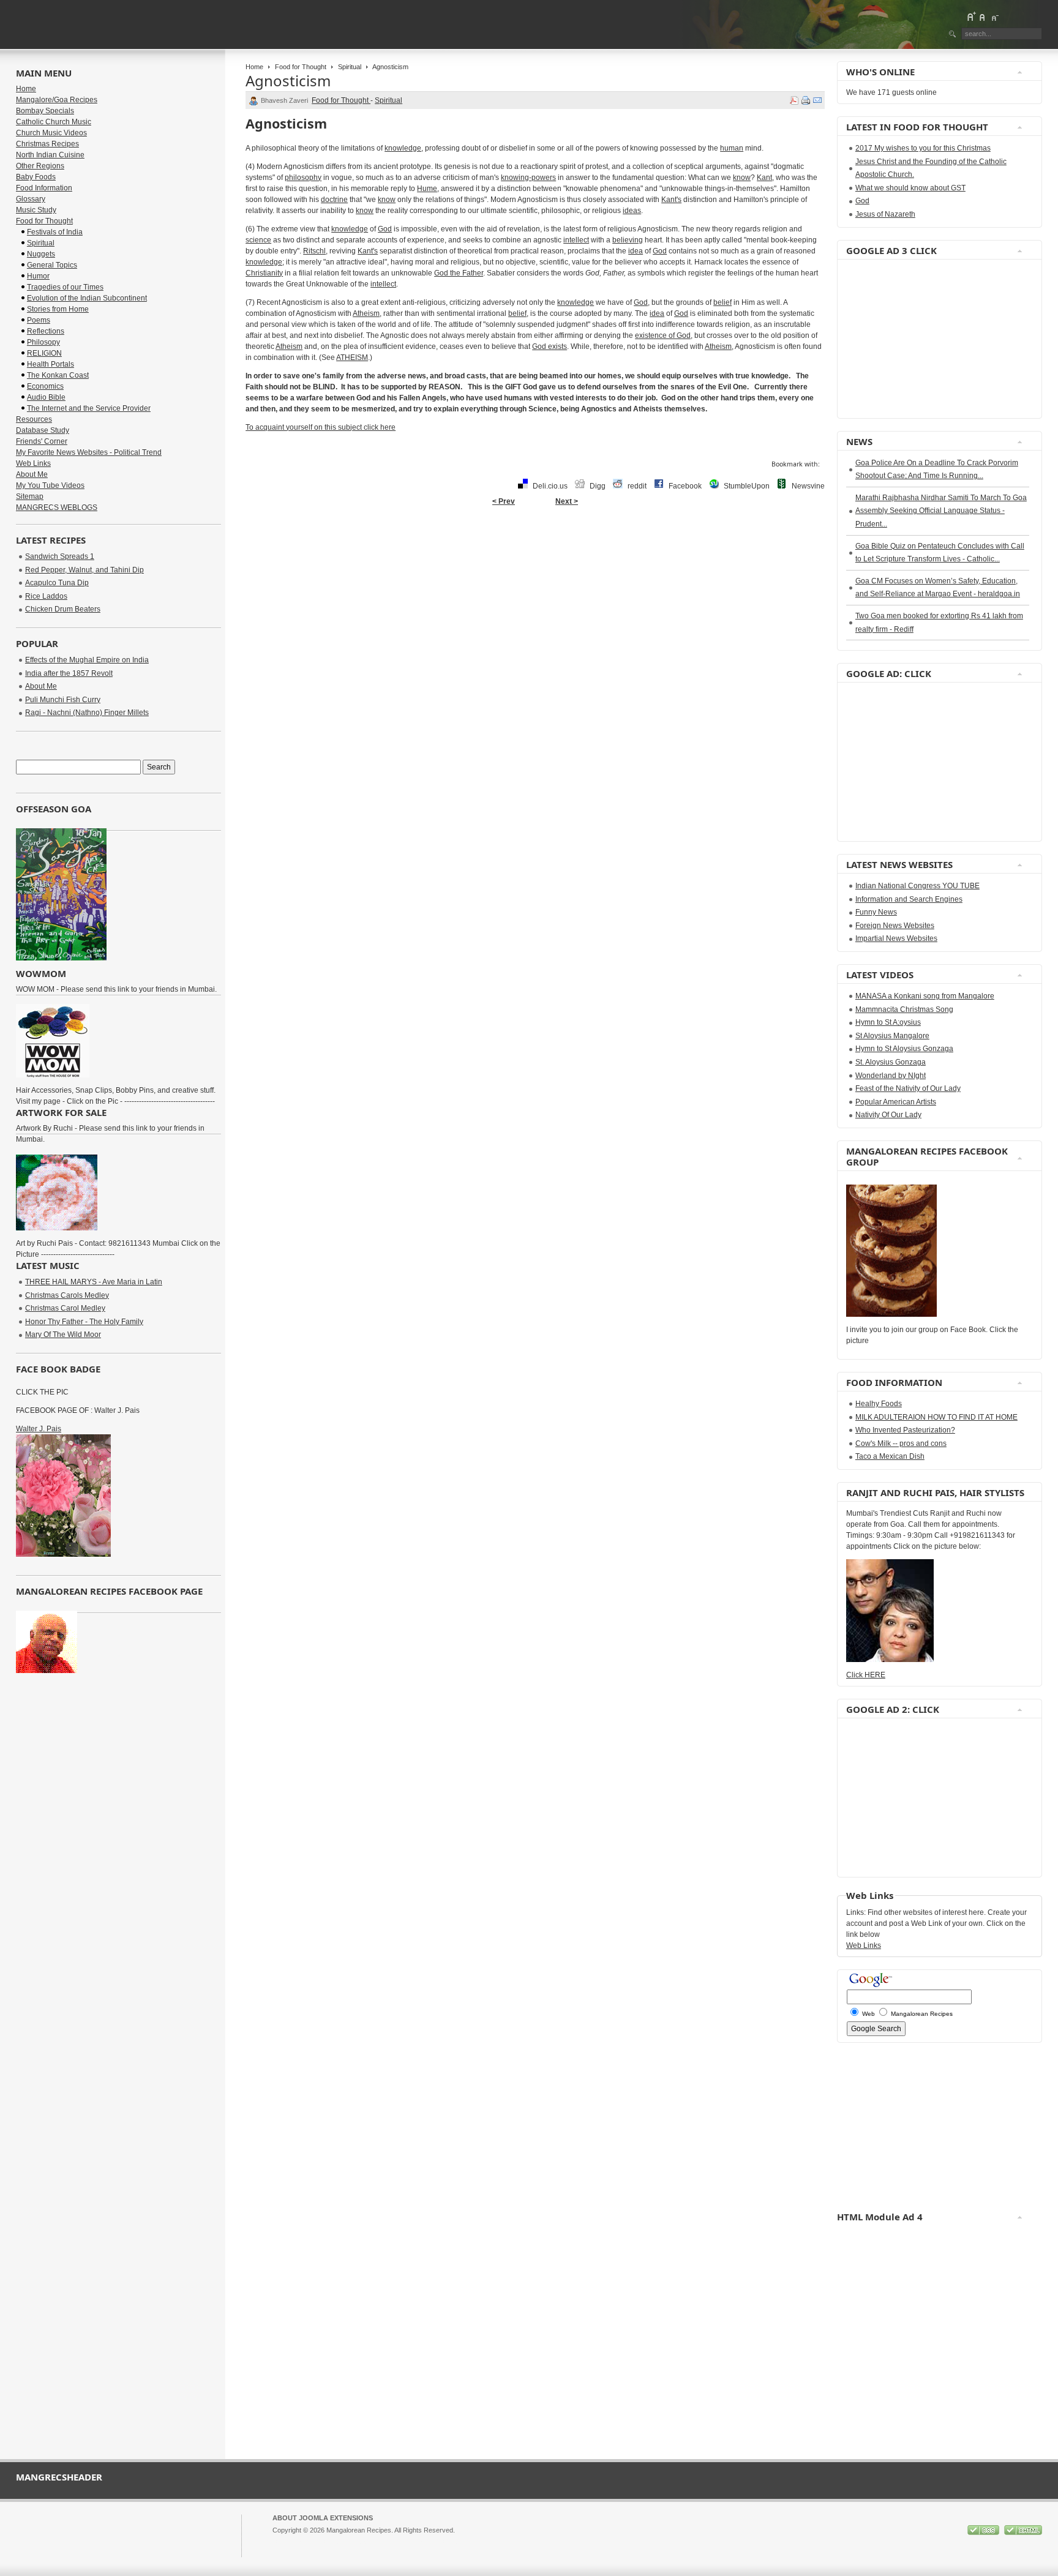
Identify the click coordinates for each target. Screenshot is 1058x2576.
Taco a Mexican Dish (890, 1456)
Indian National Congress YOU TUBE (917, 886)
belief (722, 302)
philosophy (303, 178)
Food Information (44, 188)
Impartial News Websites (896, 938)
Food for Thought (301, 67)
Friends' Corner (42, 441)
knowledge (403, 148)
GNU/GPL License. (435, 2541)
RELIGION (44, 353)
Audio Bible (46, 397)
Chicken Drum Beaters (63, 609)
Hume (427, 189)
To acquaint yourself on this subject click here (321, 427)
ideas (632, 211)
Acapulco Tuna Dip (57, 583)
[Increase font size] (971, 17)
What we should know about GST (910, 188)
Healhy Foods (879, 1404)
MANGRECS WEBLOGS (57, 507)
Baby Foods (36, 177)
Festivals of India (55, 232)
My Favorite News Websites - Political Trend (89, 452)
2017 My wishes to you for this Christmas (923, 148)
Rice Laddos (46, 596)
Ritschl (314, 251)
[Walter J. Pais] (63, 1554)
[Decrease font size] (994, 17)
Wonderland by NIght (891, 1076)
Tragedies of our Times (65, 287)
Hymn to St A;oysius (888, 1022)
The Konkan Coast (58, 375)
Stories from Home (58, 309)
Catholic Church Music (54, 122)
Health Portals (51, 364)
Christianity (264, 273)
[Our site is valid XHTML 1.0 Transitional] (1023, 2533)
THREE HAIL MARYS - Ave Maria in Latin (94, 1282)
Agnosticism (288, 80)
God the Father (459, 273)
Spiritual (350, 67)
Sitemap (30, 496)
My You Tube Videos (50, 485)
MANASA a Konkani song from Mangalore (925, 996)
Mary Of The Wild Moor (63, 1335)
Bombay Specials (45, 111)
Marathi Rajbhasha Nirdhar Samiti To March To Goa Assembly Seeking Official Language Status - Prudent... (941, 511)
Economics (45, 386)
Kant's (671, 200)
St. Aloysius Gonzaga (891, 1062)
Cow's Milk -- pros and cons (901, 1443)
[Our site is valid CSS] (984, 2533)
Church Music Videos (51, 133)
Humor (38, 276)
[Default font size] (983, 17)
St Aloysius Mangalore (892, 1036)
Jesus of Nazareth (885, 214)
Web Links (33, 463)
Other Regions (40, 166)
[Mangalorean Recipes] (83, 24)
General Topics (52, 265)
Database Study (43, 430)
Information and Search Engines (909, 899)
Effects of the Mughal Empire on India (87, 660)
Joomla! (284, 2541)
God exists (550, 346)
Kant (764, 178)
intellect (576, 240)
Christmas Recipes (47, 144)
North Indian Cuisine (50, 155)
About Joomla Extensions (323, 2518)
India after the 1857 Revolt (69, 673)
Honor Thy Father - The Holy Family (84, 1322)
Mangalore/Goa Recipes (57, 100)
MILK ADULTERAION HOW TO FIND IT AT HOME (936, 1417)
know (742, 178)
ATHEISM (352, 358)
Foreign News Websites (895, 926)
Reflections (46, 331)
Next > (567, 501)
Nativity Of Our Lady (888, 1115)
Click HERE (866, 1675)
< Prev (504, 501)
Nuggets (41, 254)
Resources (34, 419)
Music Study (36, 210)
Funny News (876, 912)
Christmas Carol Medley (65, 1308)
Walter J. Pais (39, 1429)
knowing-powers (528, 178)
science (258, 240)
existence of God (663, 335)
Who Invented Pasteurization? (905, 1430)
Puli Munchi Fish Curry (63, 700)
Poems (39, 320)
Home (254, 67)
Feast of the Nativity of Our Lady (908, 1088)
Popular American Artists (896, 1102)
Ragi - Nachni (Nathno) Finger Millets (87, 713)
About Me (32, 474)
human (732, 148)
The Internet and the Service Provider (89, 408)
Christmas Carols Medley (67, 1295)
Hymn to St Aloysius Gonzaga (904, 1049)
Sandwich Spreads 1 (60, 556)
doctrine (334, 200)
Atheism (366, 313)
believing (628, 240)
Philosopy (43, 342)
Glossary (31, 199)
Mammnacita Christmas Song (904, 1009)
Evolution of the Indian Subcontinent (87, 298)
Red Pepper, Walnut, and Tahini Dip (84, 570)
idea (636, 251)
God (385, 229)
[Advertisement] (883, 339)
